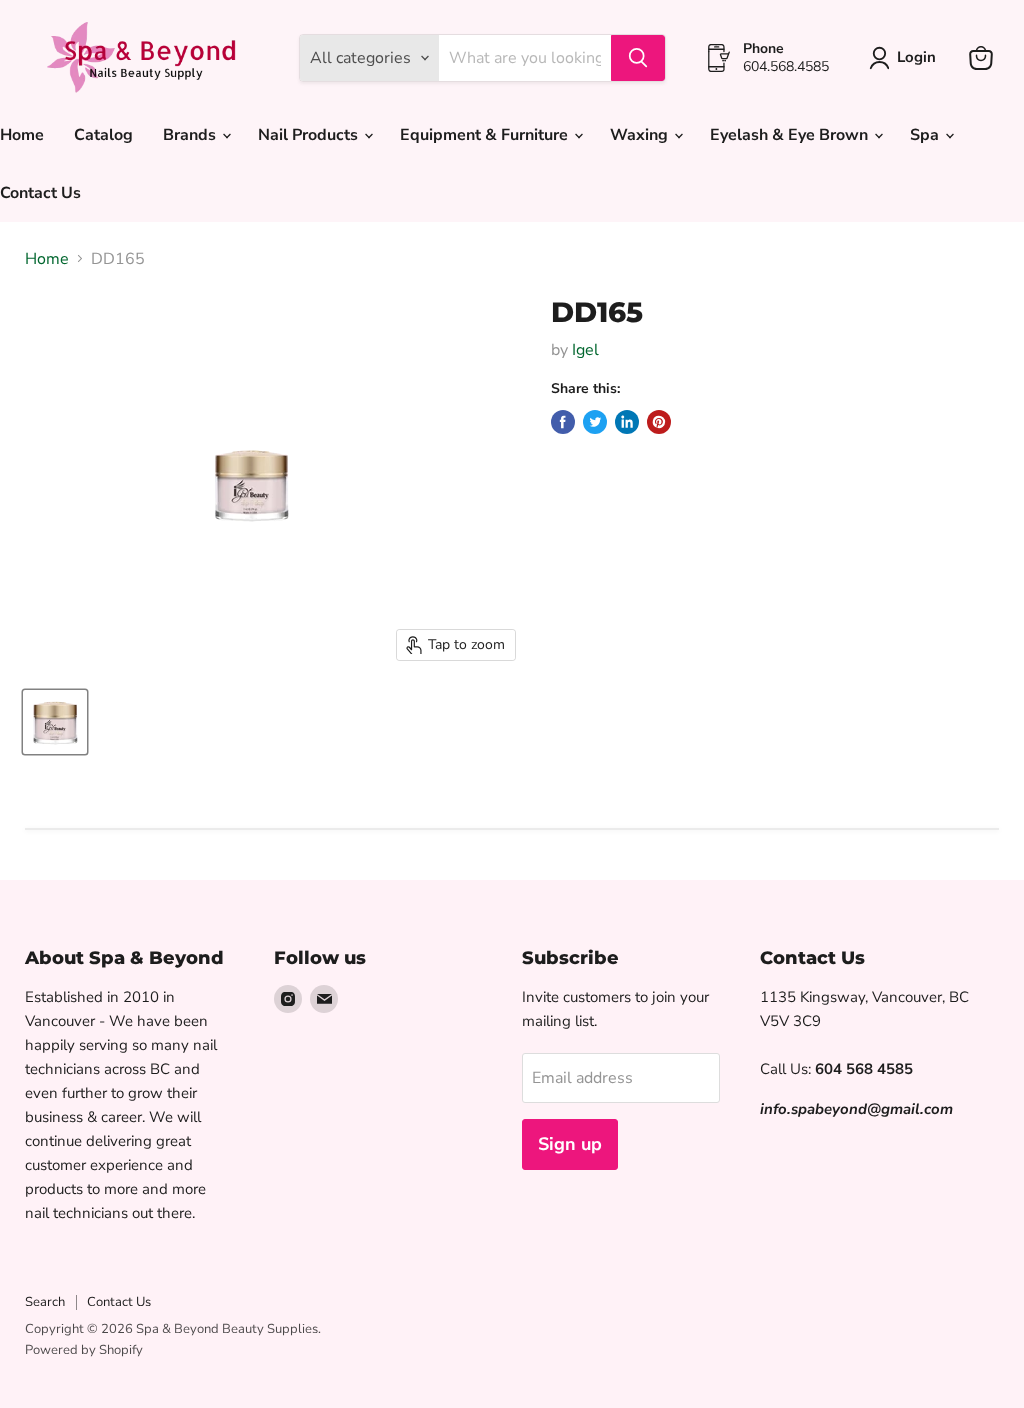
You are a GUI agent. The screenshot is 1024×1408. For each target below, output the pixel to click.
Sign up (570, 1144)
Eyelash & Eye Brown (791, 135)
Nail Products (310, 135)
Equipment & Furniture (486, 135)
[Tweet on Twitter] (595, 422)
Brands (191, 135)
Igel (585, 350)
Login (916, 57)
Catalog (103, 135)
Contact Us (119, 1302)
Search (45, 1302)
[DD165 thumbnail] (55, 722)
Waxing (641, 135)
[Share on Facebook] (563, 422)
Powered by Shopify (84, 1350)
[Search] (638, 58)
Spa (926, 135)
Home (47, 259)
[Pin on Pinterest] (659, 422)
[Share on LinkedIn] (627, 422)
